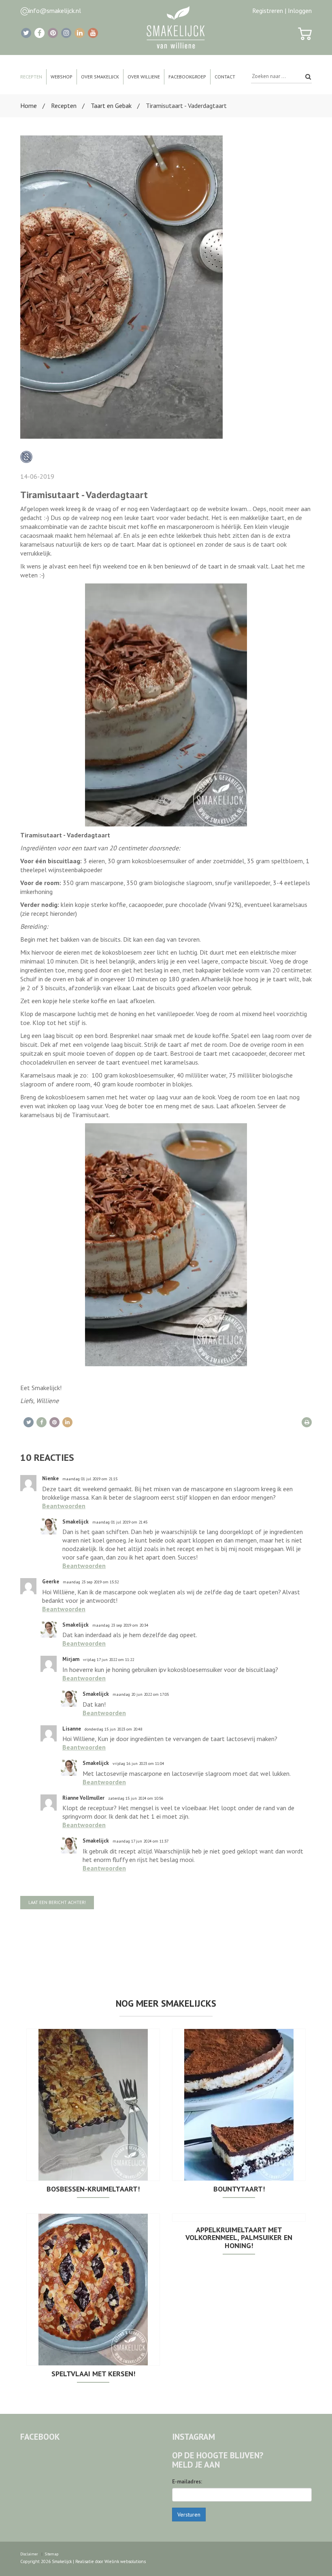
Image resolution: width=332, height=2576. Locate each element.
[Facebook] (39, 33)
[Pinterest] (53, 33)
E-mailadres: (187, 2482)
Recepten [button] (31, 77)
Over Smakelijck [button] (100, 77)
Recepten (64, 106)
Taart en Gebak (111, 106)
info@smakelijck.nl (55, 11)
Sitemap (52, 2554)
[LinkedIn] (80, 33)
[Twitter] (26, 33)
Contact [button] (225, 77)
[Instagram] (66, 33)
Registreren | (269, 11)
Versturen (189, 2515)
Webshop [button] (62, 77)
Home (29, 106)
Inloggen (300, 11)
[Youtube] (93, 33)
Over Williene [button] (144, 77)
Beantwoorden (64, 1506)
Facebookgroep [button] (187, 77)
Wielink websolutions (125, 2561)
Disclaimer (29, 2554)
